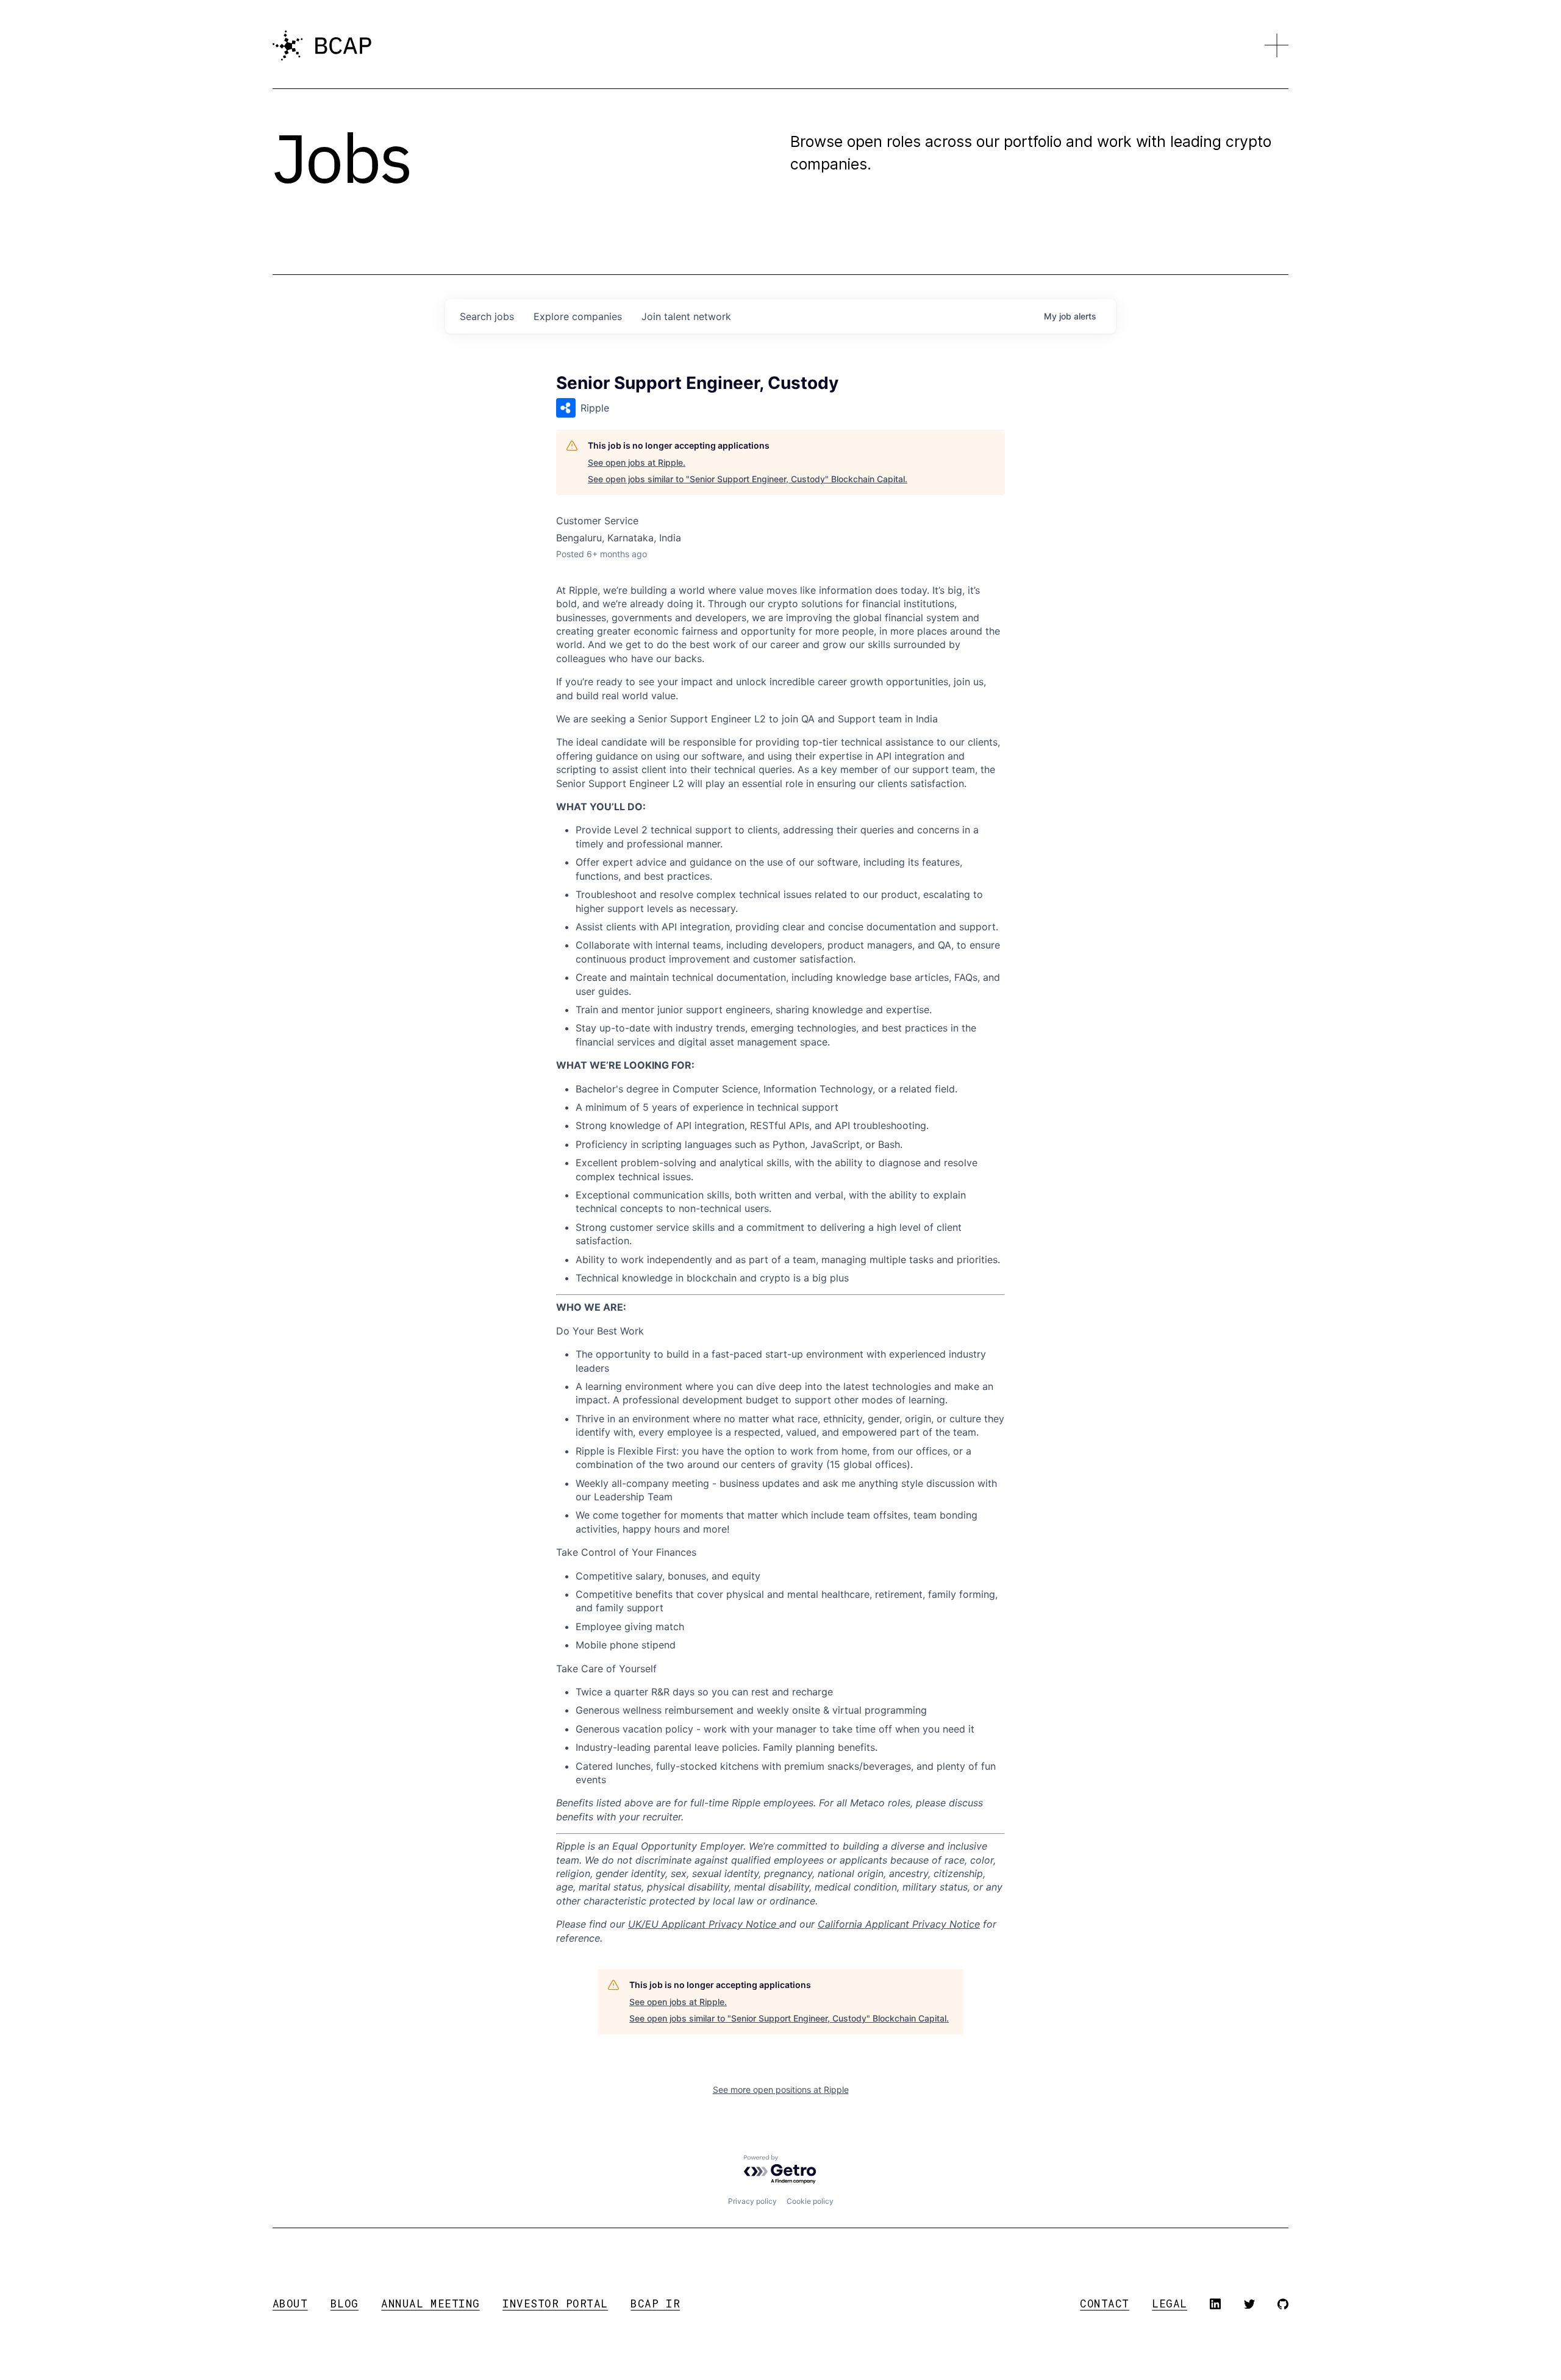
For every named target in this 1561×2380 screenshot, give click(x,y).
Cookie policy (810, 2201)
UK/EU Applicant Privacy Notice (704, 1924)
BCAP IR (655, 2303)
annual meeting (430, 2303)
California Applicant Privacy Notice (899, 1924)
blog (345, 2303)
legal (1170, 2303)
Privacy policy (752, 2201)
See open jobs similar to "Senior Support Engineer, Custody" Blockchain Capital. (748, 479)
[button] (1277, 46)
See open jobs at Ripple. (637, 462)
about (290, 2303)
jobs (487, 316)
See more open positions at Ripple (781, 2090)
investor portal (555, 2303)
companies (578, 316)
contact (1105, 2303)
